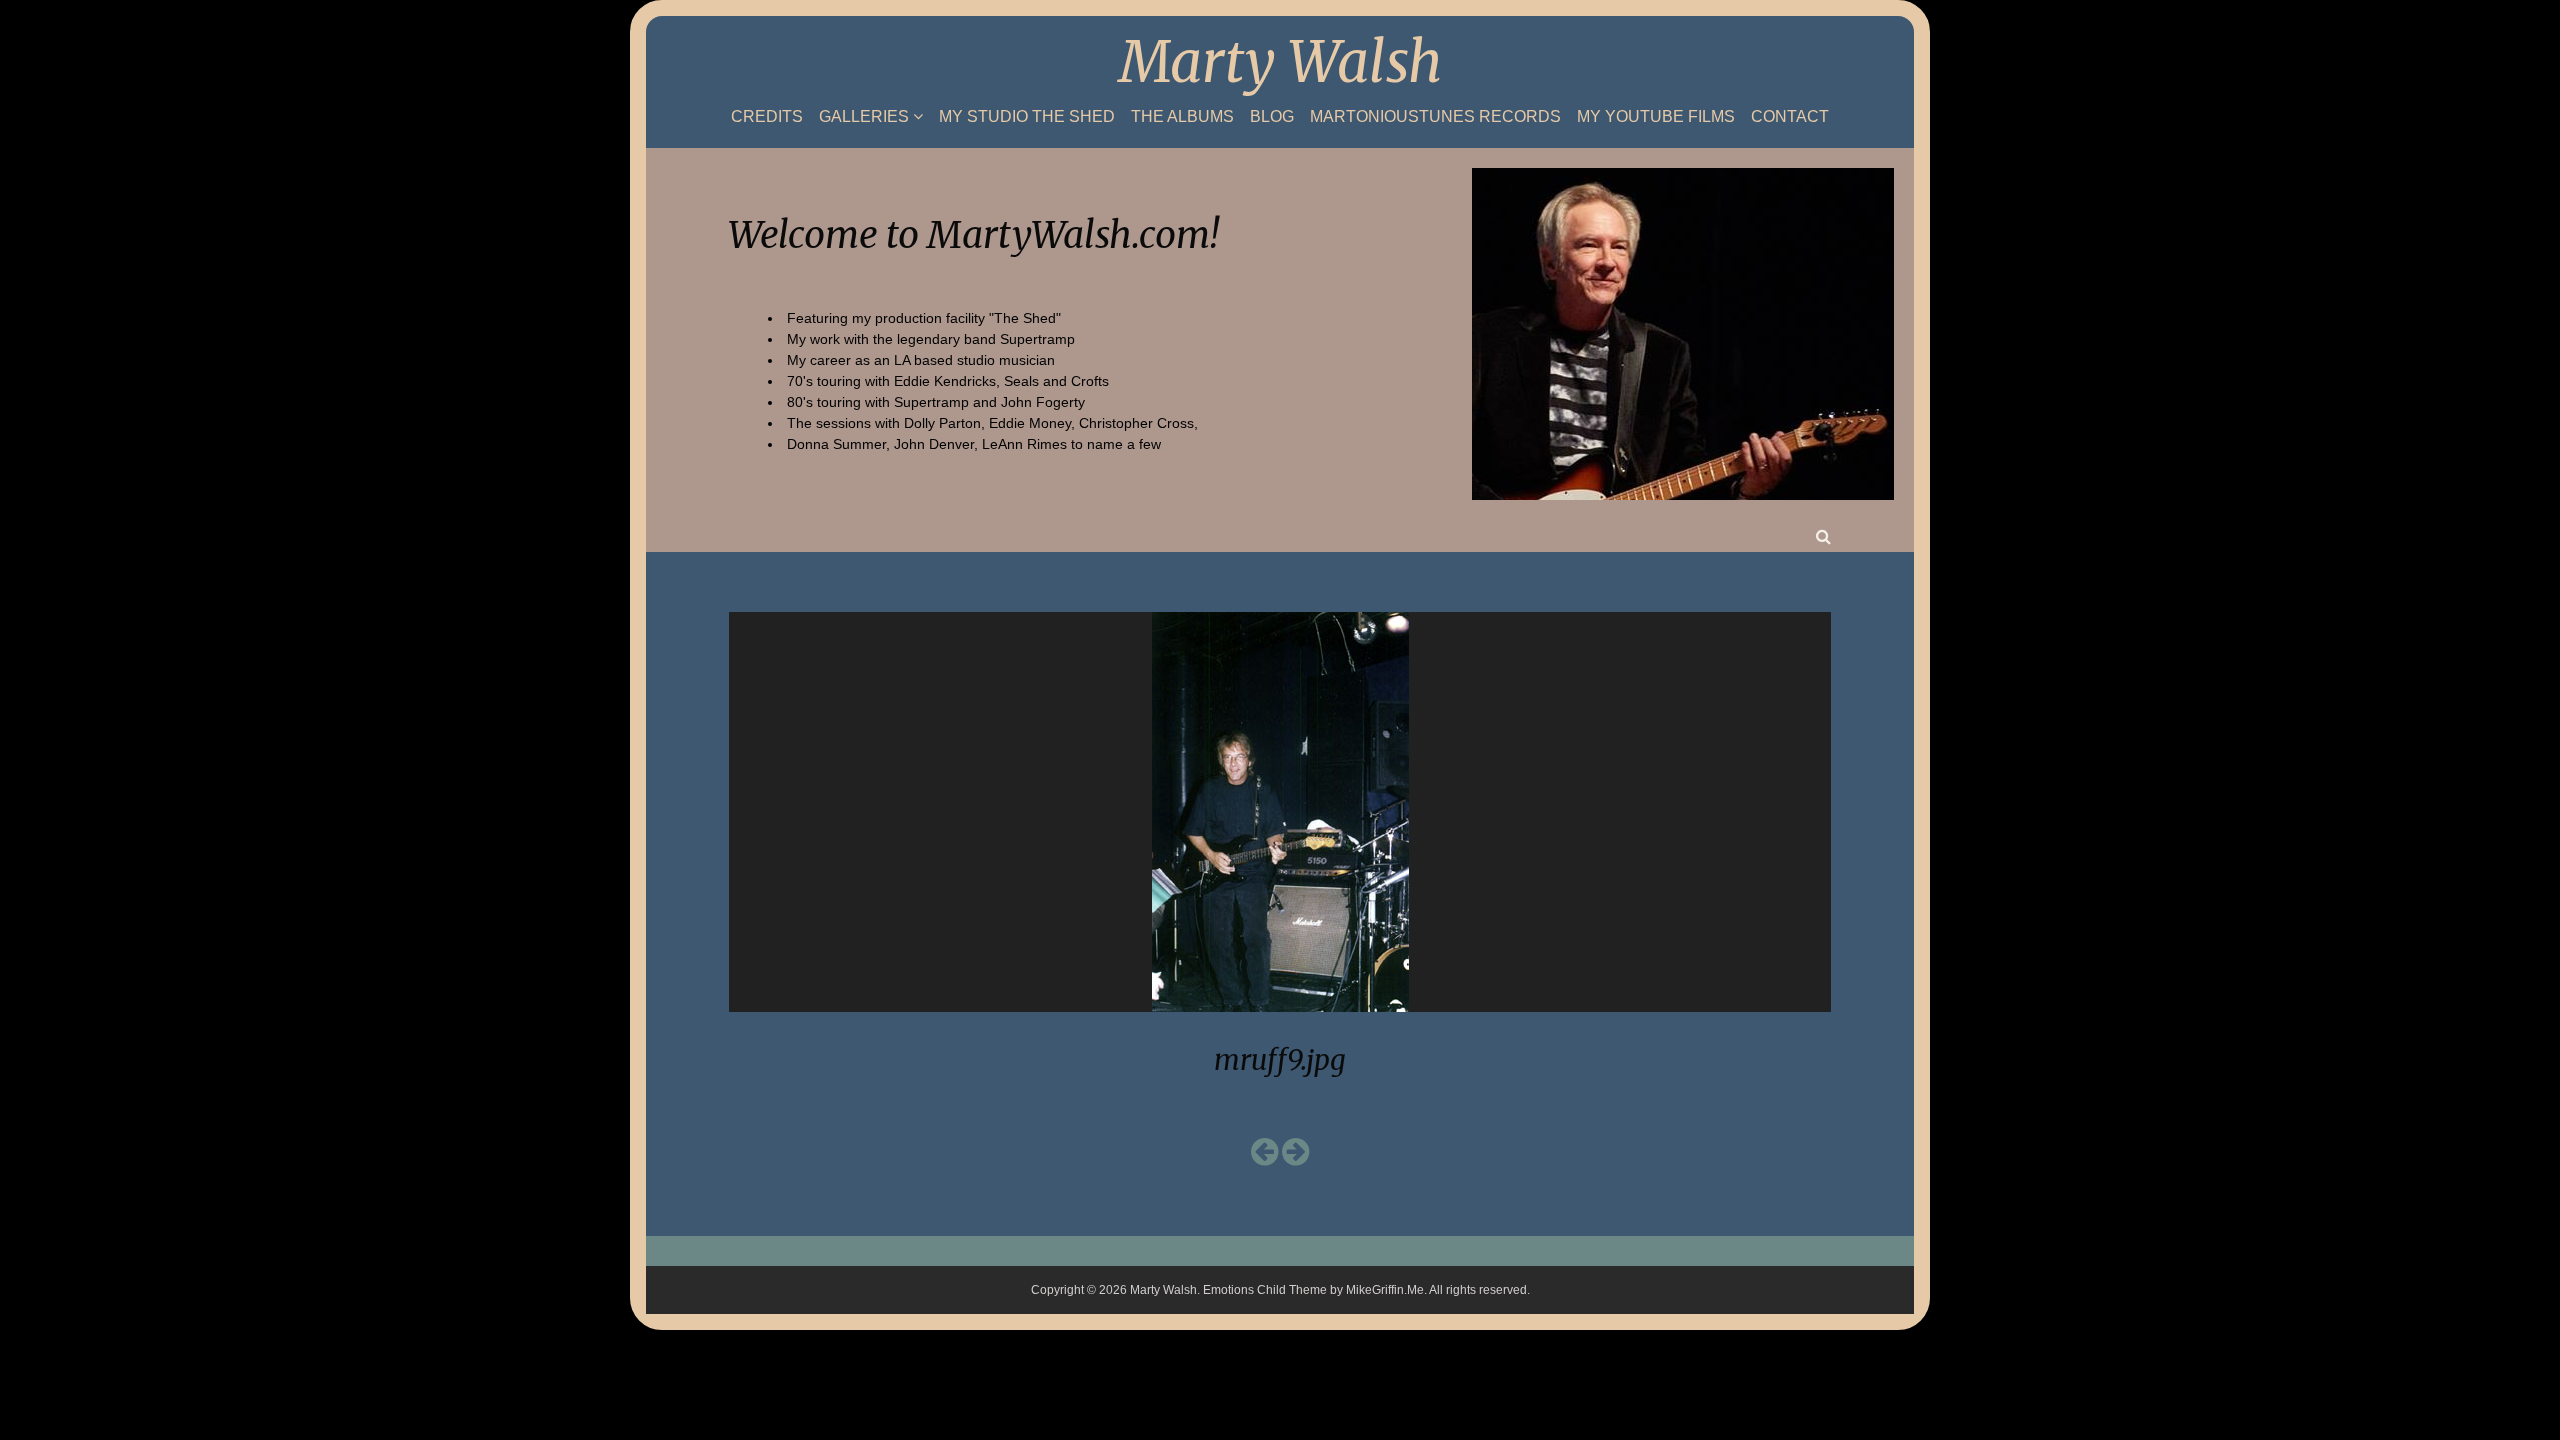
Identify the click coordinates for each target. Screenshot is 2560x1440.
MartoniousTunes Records (1435, 117)
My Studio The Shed (1027, 117)
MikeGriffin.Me (1385, 1290)
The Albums (1182, 117)
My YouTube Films (1656, 117)
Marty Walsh (1280, 62)
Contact (1790, 117)
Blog (1272, 117)
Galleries (864, 116)
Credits (767, 117)
